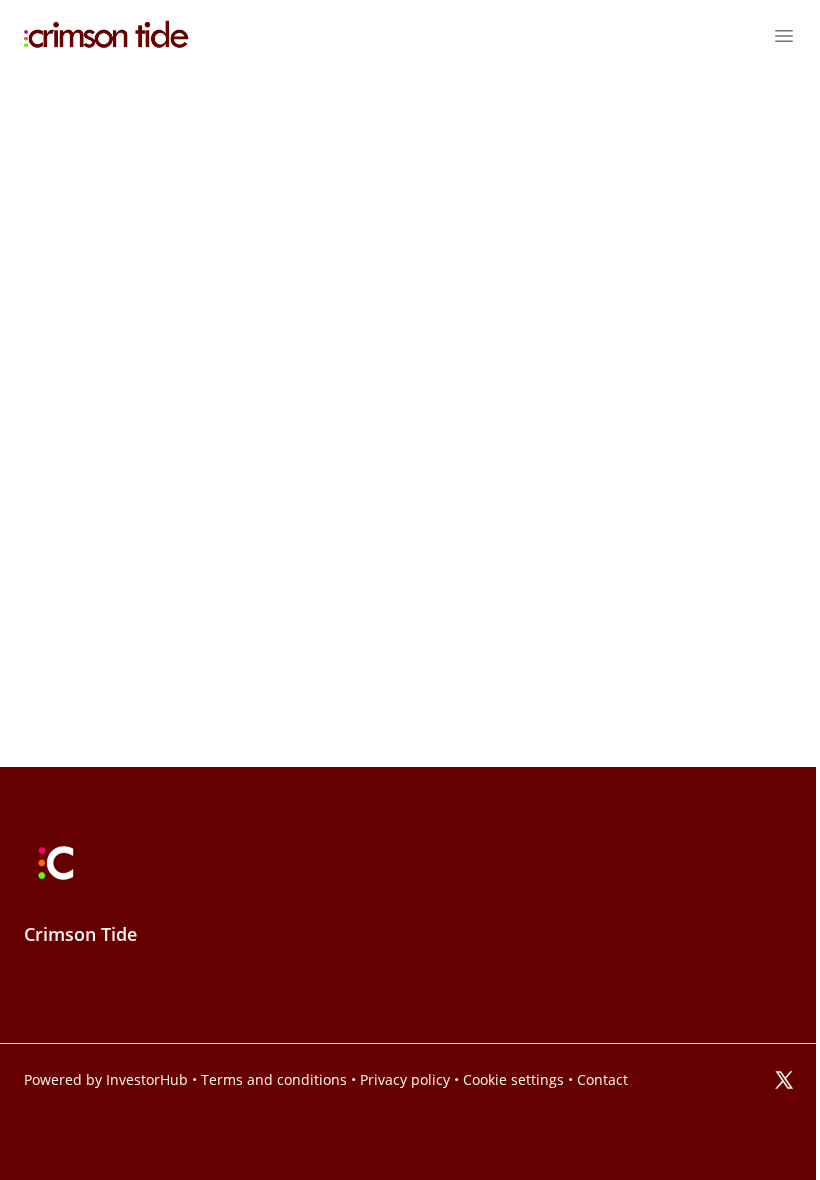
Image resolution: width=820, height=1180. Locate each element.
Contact (602, 1080)
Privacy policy (405, 1080)
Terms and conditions (274, 1080)
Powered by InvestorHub (106, 1080)
